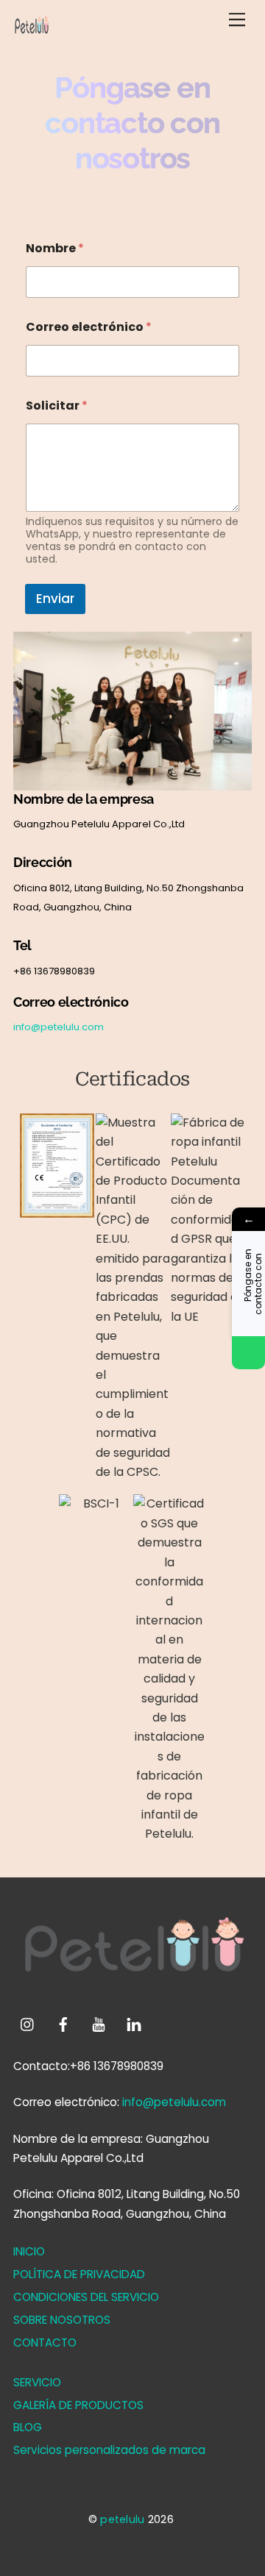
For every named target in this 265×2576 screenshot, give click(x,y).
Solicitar (57, 406)
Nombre (55, 248)
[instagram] (28, 2023)
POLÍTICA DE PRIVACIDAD (79, 2274)
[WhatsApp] (248, 1353)
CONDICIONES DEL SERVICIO (86, 2297)
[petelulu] (32, 34)
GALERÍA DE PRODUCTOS (78, 2405)
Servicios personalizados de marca (109, 2450)
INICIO (29, 2251)
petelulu (122, 2519)
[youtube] (99, 2023)
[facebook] (63, 2023)
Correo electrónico (89, 327)
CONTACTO (45, 2343)
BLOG (28, 2427)
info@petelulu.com (59, 1027)
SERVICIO (37, 2382)
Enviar (55, 599)
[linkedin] (134, 2023)
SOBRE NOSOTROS (62, 2320)
